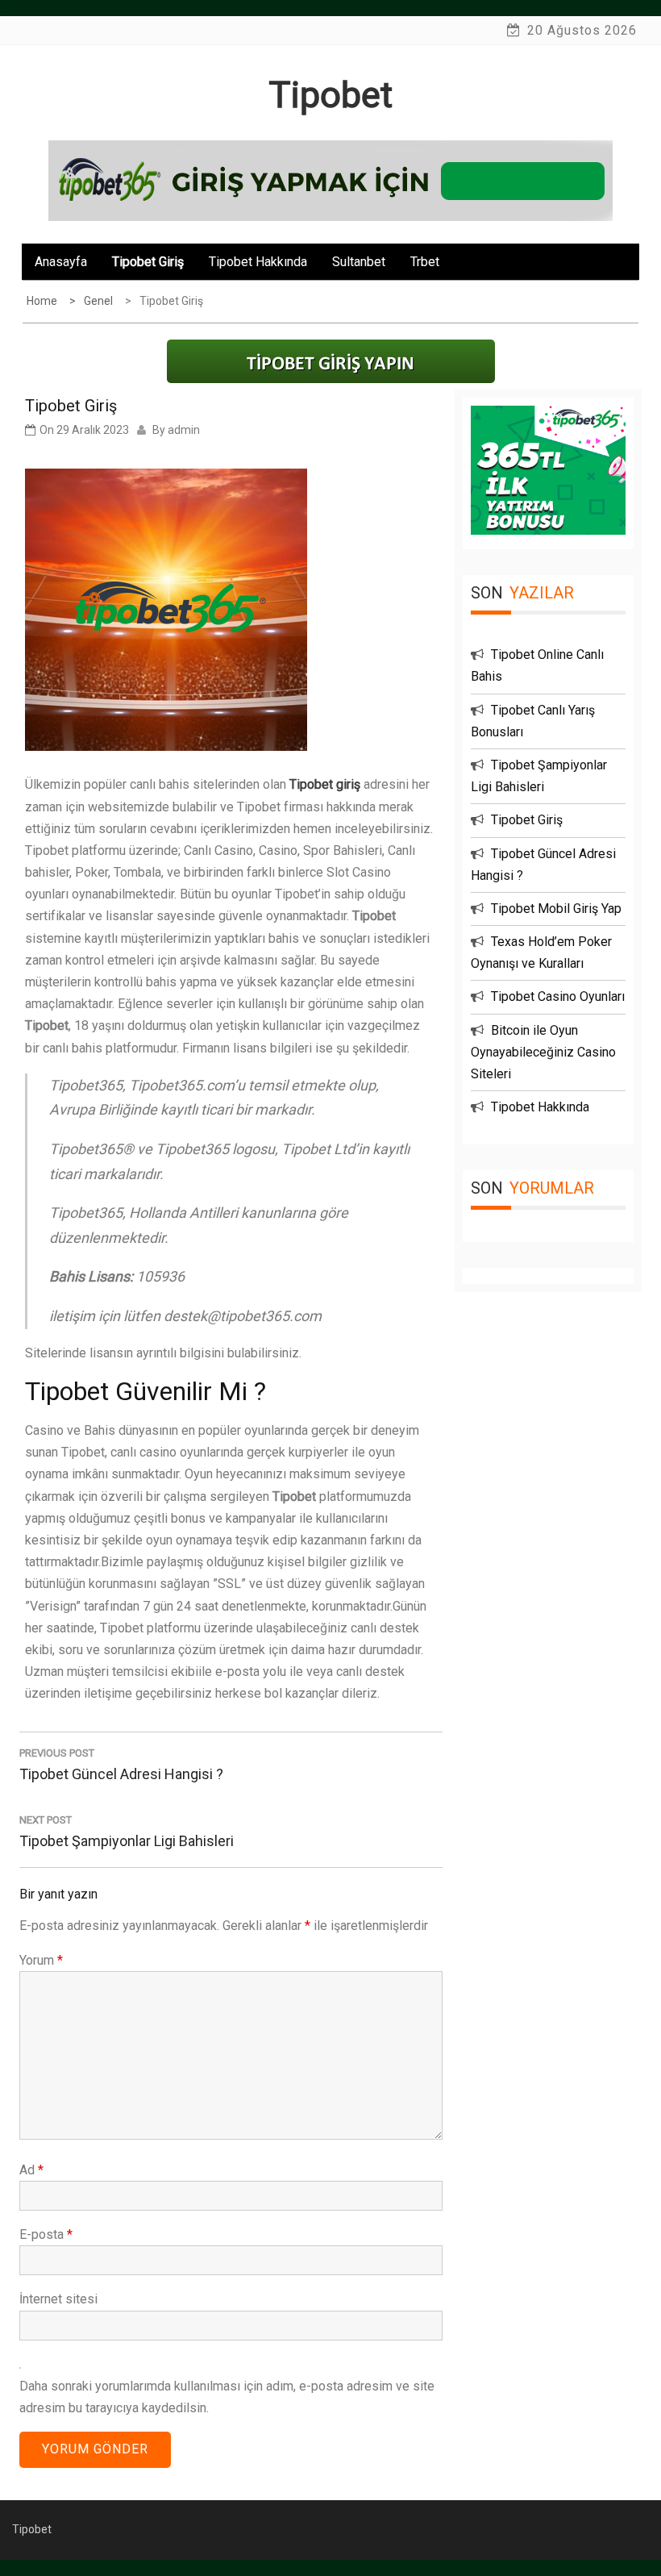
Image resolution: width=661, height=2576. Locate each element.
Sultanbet (359, 262)
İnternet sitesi (58, 2299)
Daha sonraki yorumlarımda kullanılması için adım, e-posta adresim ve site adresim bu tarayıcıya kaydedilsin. (227, 2397)
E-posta (46, 2234)
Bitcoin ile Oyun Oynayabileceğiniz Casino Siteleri (543, 1052)
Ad (31, 2170)
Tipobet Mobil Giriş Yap (556, 909)
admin (184, 430)
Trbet (425, 262)
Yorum (41, 1960)
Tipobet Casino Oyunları (558, 996)
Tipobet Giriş (148, 262)
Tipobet (330, 95)
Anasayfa (61, 262)
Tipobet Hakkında (258, 262)
